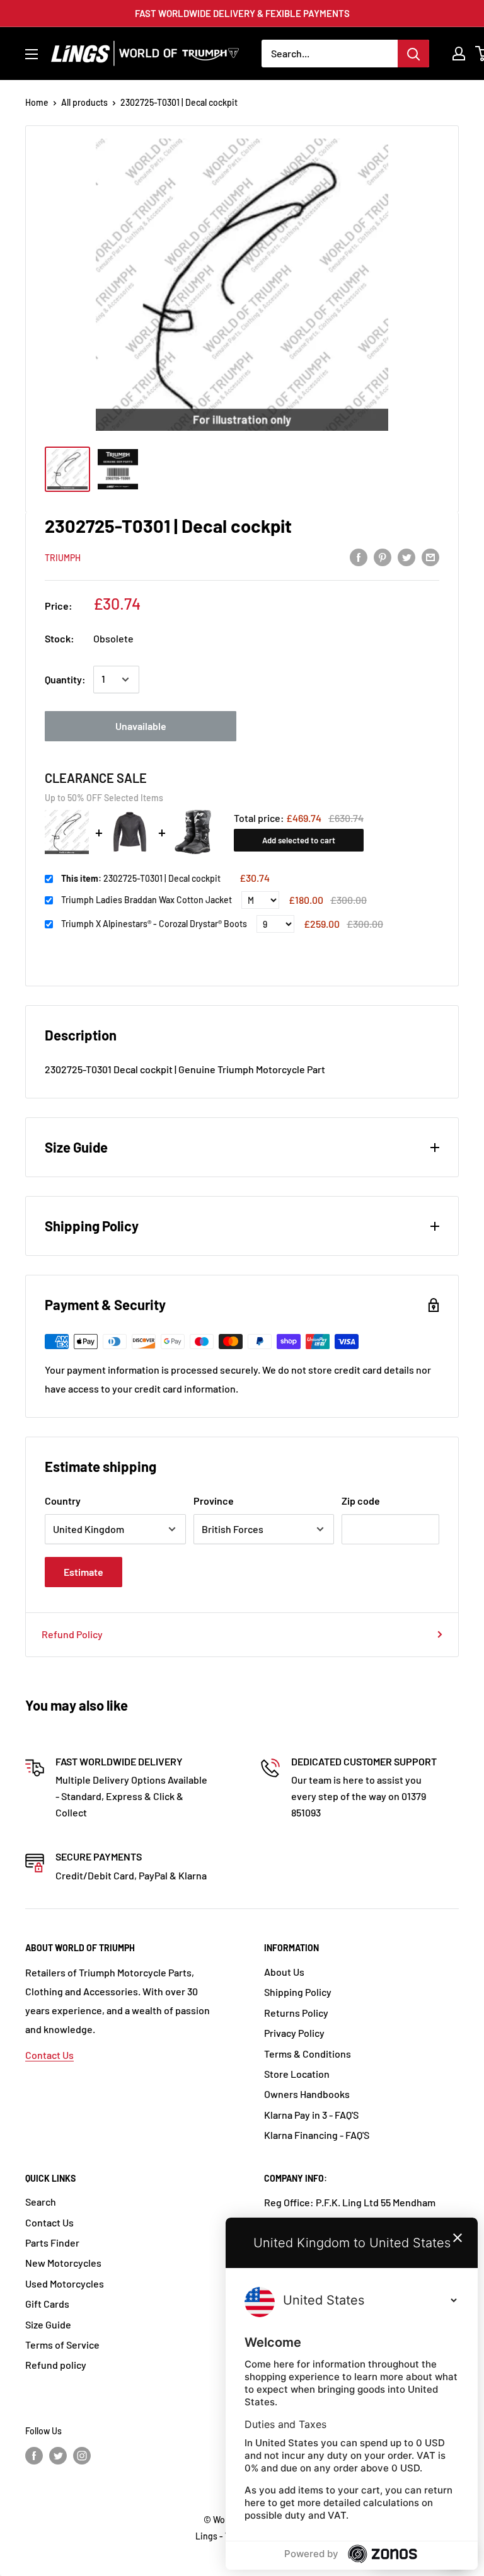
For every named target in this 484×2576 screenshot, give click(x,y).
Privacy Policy (294, 2033)
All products (84, 102)
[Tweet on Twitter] (406, 556)
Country (63, 1501)
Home (37, 102)
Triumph (63, 558)
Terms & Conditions (308, 2054)
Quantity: (65, 679)
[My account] (459, 54)
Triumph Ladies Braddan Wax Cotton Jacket (147, 900)
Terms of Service (62, 2345)
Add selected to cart (299, 840)
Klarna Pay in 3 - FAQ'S (311, 2115)
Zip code (361, 1501)
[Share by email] (430, 556)
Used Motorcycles (65, 2283)
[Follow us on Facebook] (34, 2455)
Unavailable (141, 726)
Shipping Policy (298, 1992)
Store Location (297, 2074)
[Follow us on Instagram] (82, 2455)
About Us (284, 1972)
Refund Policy (72, 1634)
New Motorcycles (63, 2263)
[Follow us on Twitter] (58, 2455)
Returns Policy (296, 2013)
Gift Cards (47, 2304)
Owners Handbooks (307, 2094)
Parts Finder (52, 2243)
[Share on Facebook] (359, 556)
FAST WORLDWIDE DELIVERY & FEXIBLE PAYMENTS (242, 13)
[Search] (413, 54)
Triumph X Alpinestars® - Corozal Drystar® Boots (154, 924)
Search (41, 2202)
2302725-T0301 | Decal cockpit (141, 878)
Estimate (84, 1572)
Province (214, 1501)
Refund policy (56, 2365)
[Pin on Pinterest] (383, 556)
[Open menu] (32, 54)
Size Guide (48, 2324)
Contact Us (49, 2055)
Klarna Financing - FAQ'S (317, 2135)
